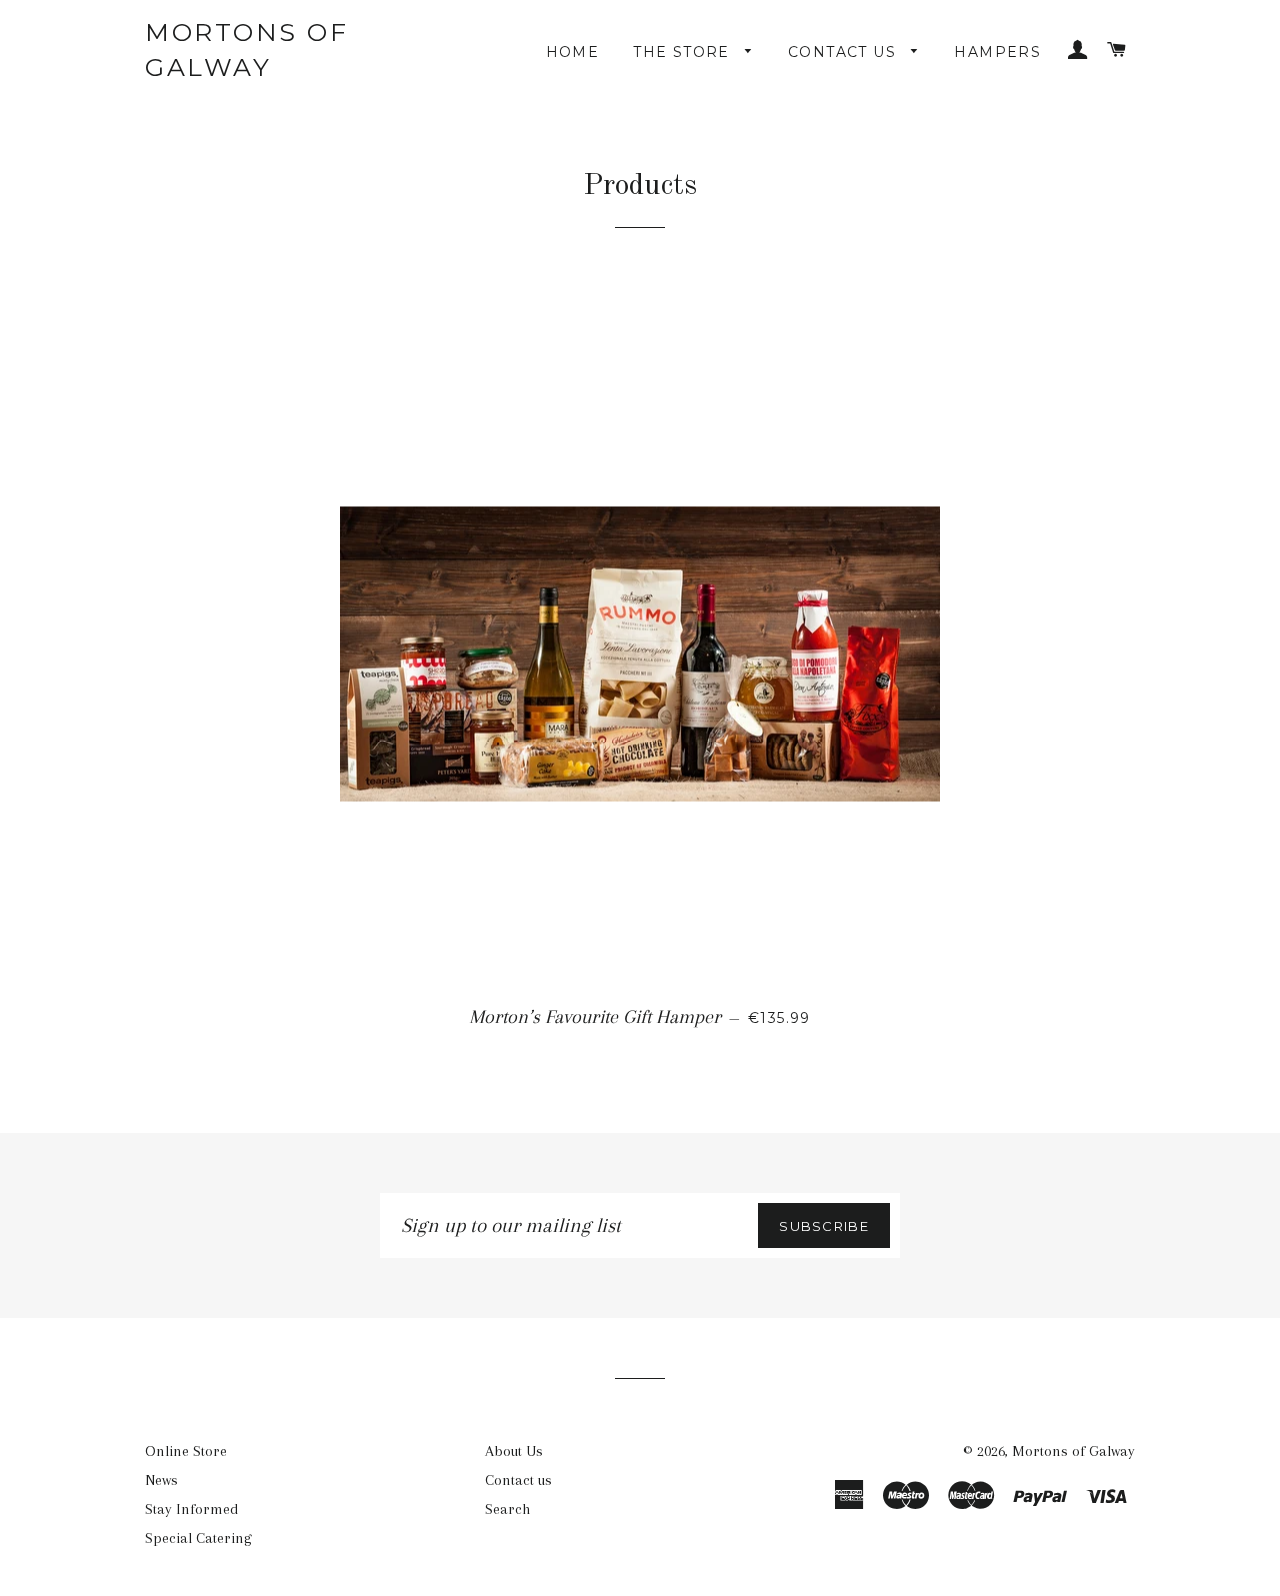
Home (573, 52)
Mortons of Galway (246, 49)
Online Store (186, 1451)
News (161, 1480)
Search (507, 1509)
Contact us (844, 52)
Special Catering (198, 1538)
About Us (514, 1451)
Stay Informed (191, 1509)
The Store (684, 52)
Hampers (997, 52)
